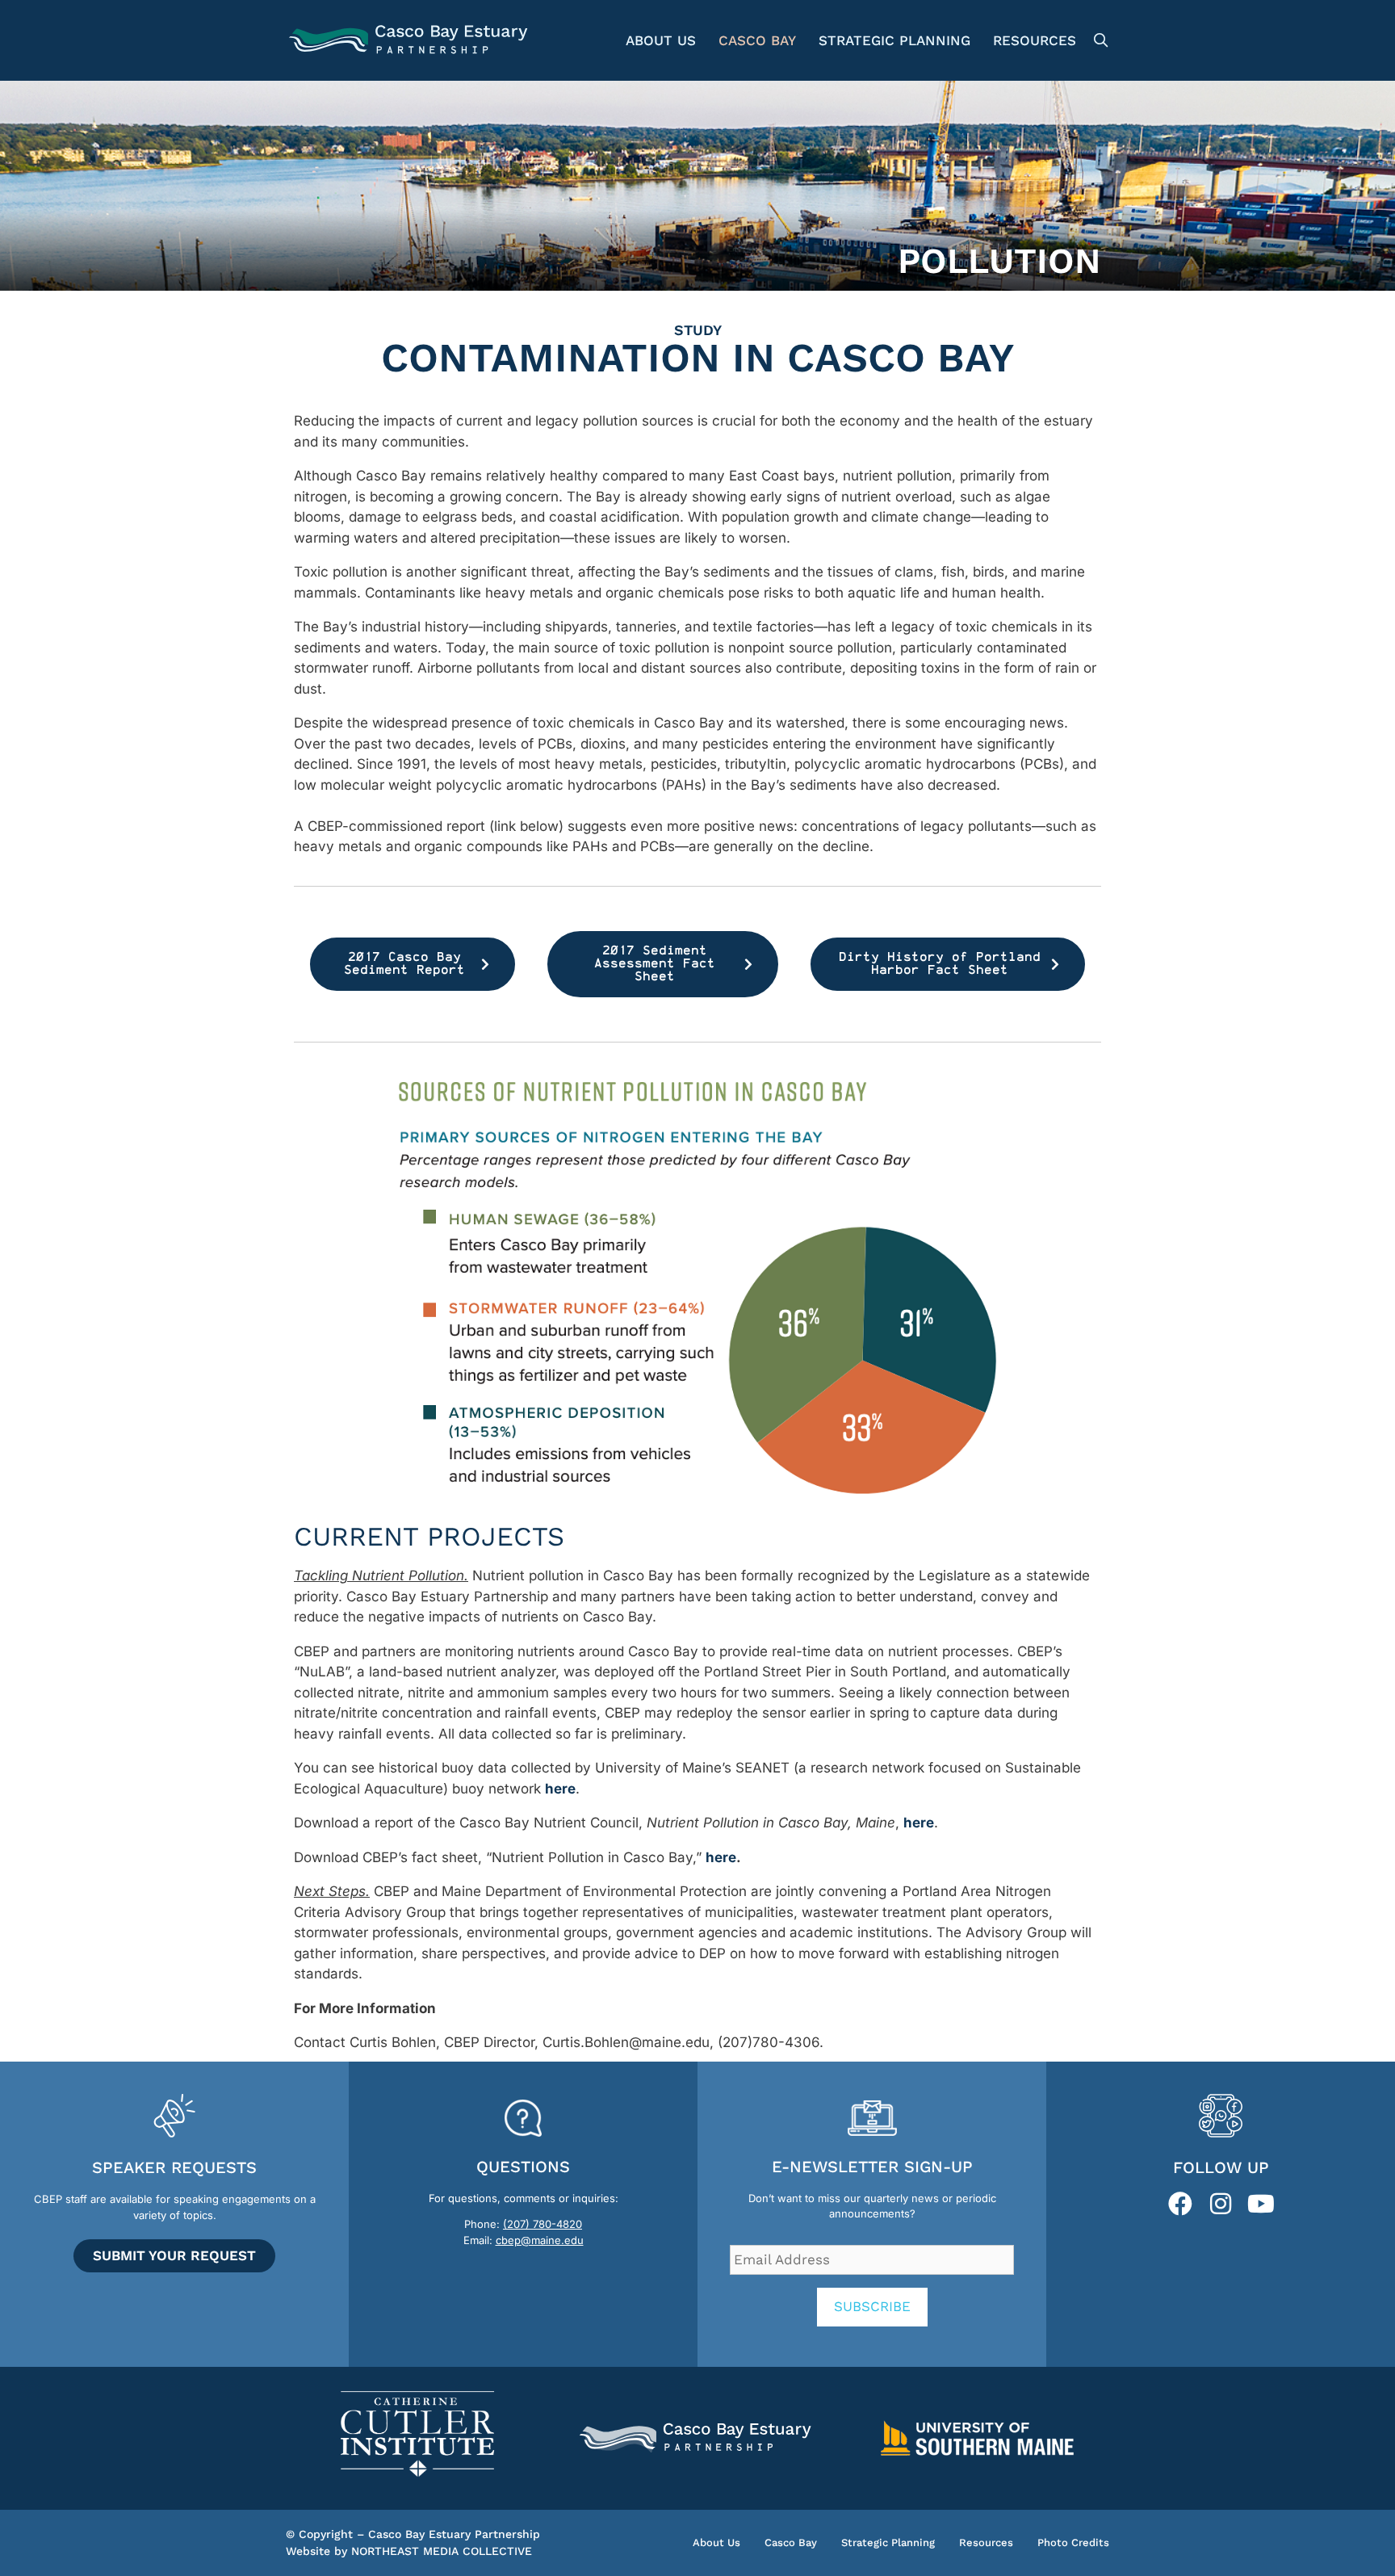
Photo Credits (1073, 2542)
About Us (661, 40)
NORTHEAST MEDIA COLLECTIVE (442, 2551)
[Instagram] (1221, 2204)
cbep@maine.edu (540, 2240)
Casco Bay (757, 40)
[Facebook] (1180, 2204)
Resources (1035, 40)
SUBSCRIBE (872, 2306)
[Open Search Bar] (1098, 40)
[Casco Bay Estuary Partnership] (411, 40)
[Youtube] (1261, 2204)
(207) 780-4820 (542, 2224)
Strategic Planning (894, 40)
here (721, 1857)
